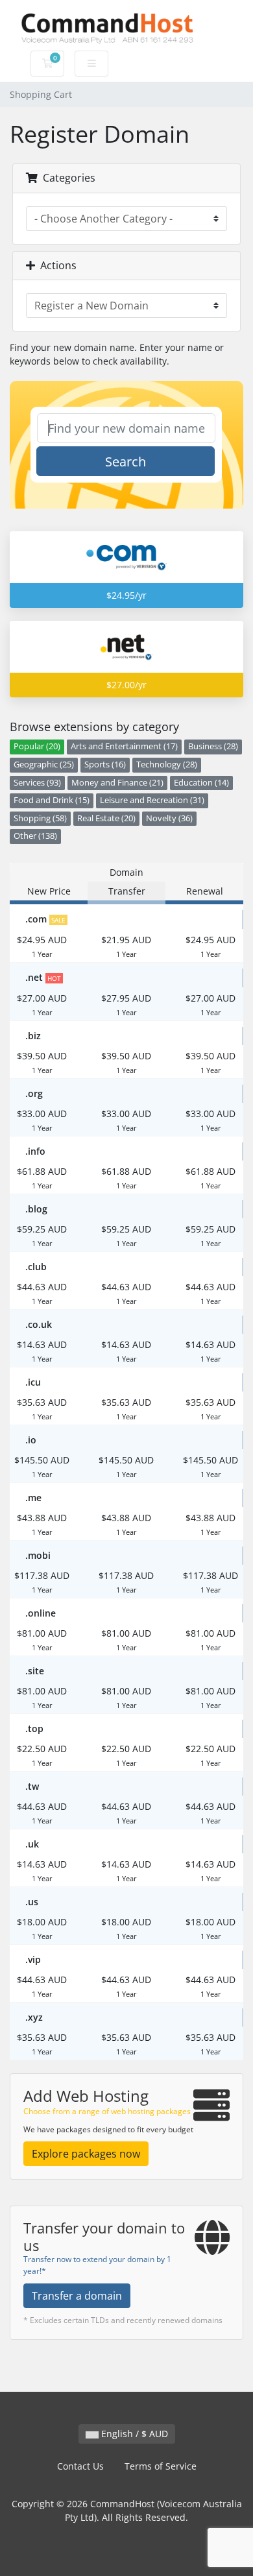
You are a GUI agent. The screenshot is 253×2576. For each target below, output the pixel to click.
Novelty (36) (169, 818)
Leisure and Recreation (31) (152, 800)
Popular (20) (37, 746)
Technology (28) (167, 764)
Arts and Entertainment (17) (124, 746)
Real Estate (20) (106, 818)
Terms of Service (161, 2466)
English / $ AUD (133, 2434)
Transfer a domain (77, 2296)
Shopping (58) (40, 818)
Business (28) (213, 746)
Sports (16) (105, 764)
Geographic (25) (44, 764)
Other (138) (35, 836)
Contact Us (80, 2466)
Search (126, 462)
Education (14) (201, 783)
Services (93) (37, 783)
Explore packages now (86, 2154)
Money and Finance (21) (117, 783)
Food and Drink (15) (52, 800)
